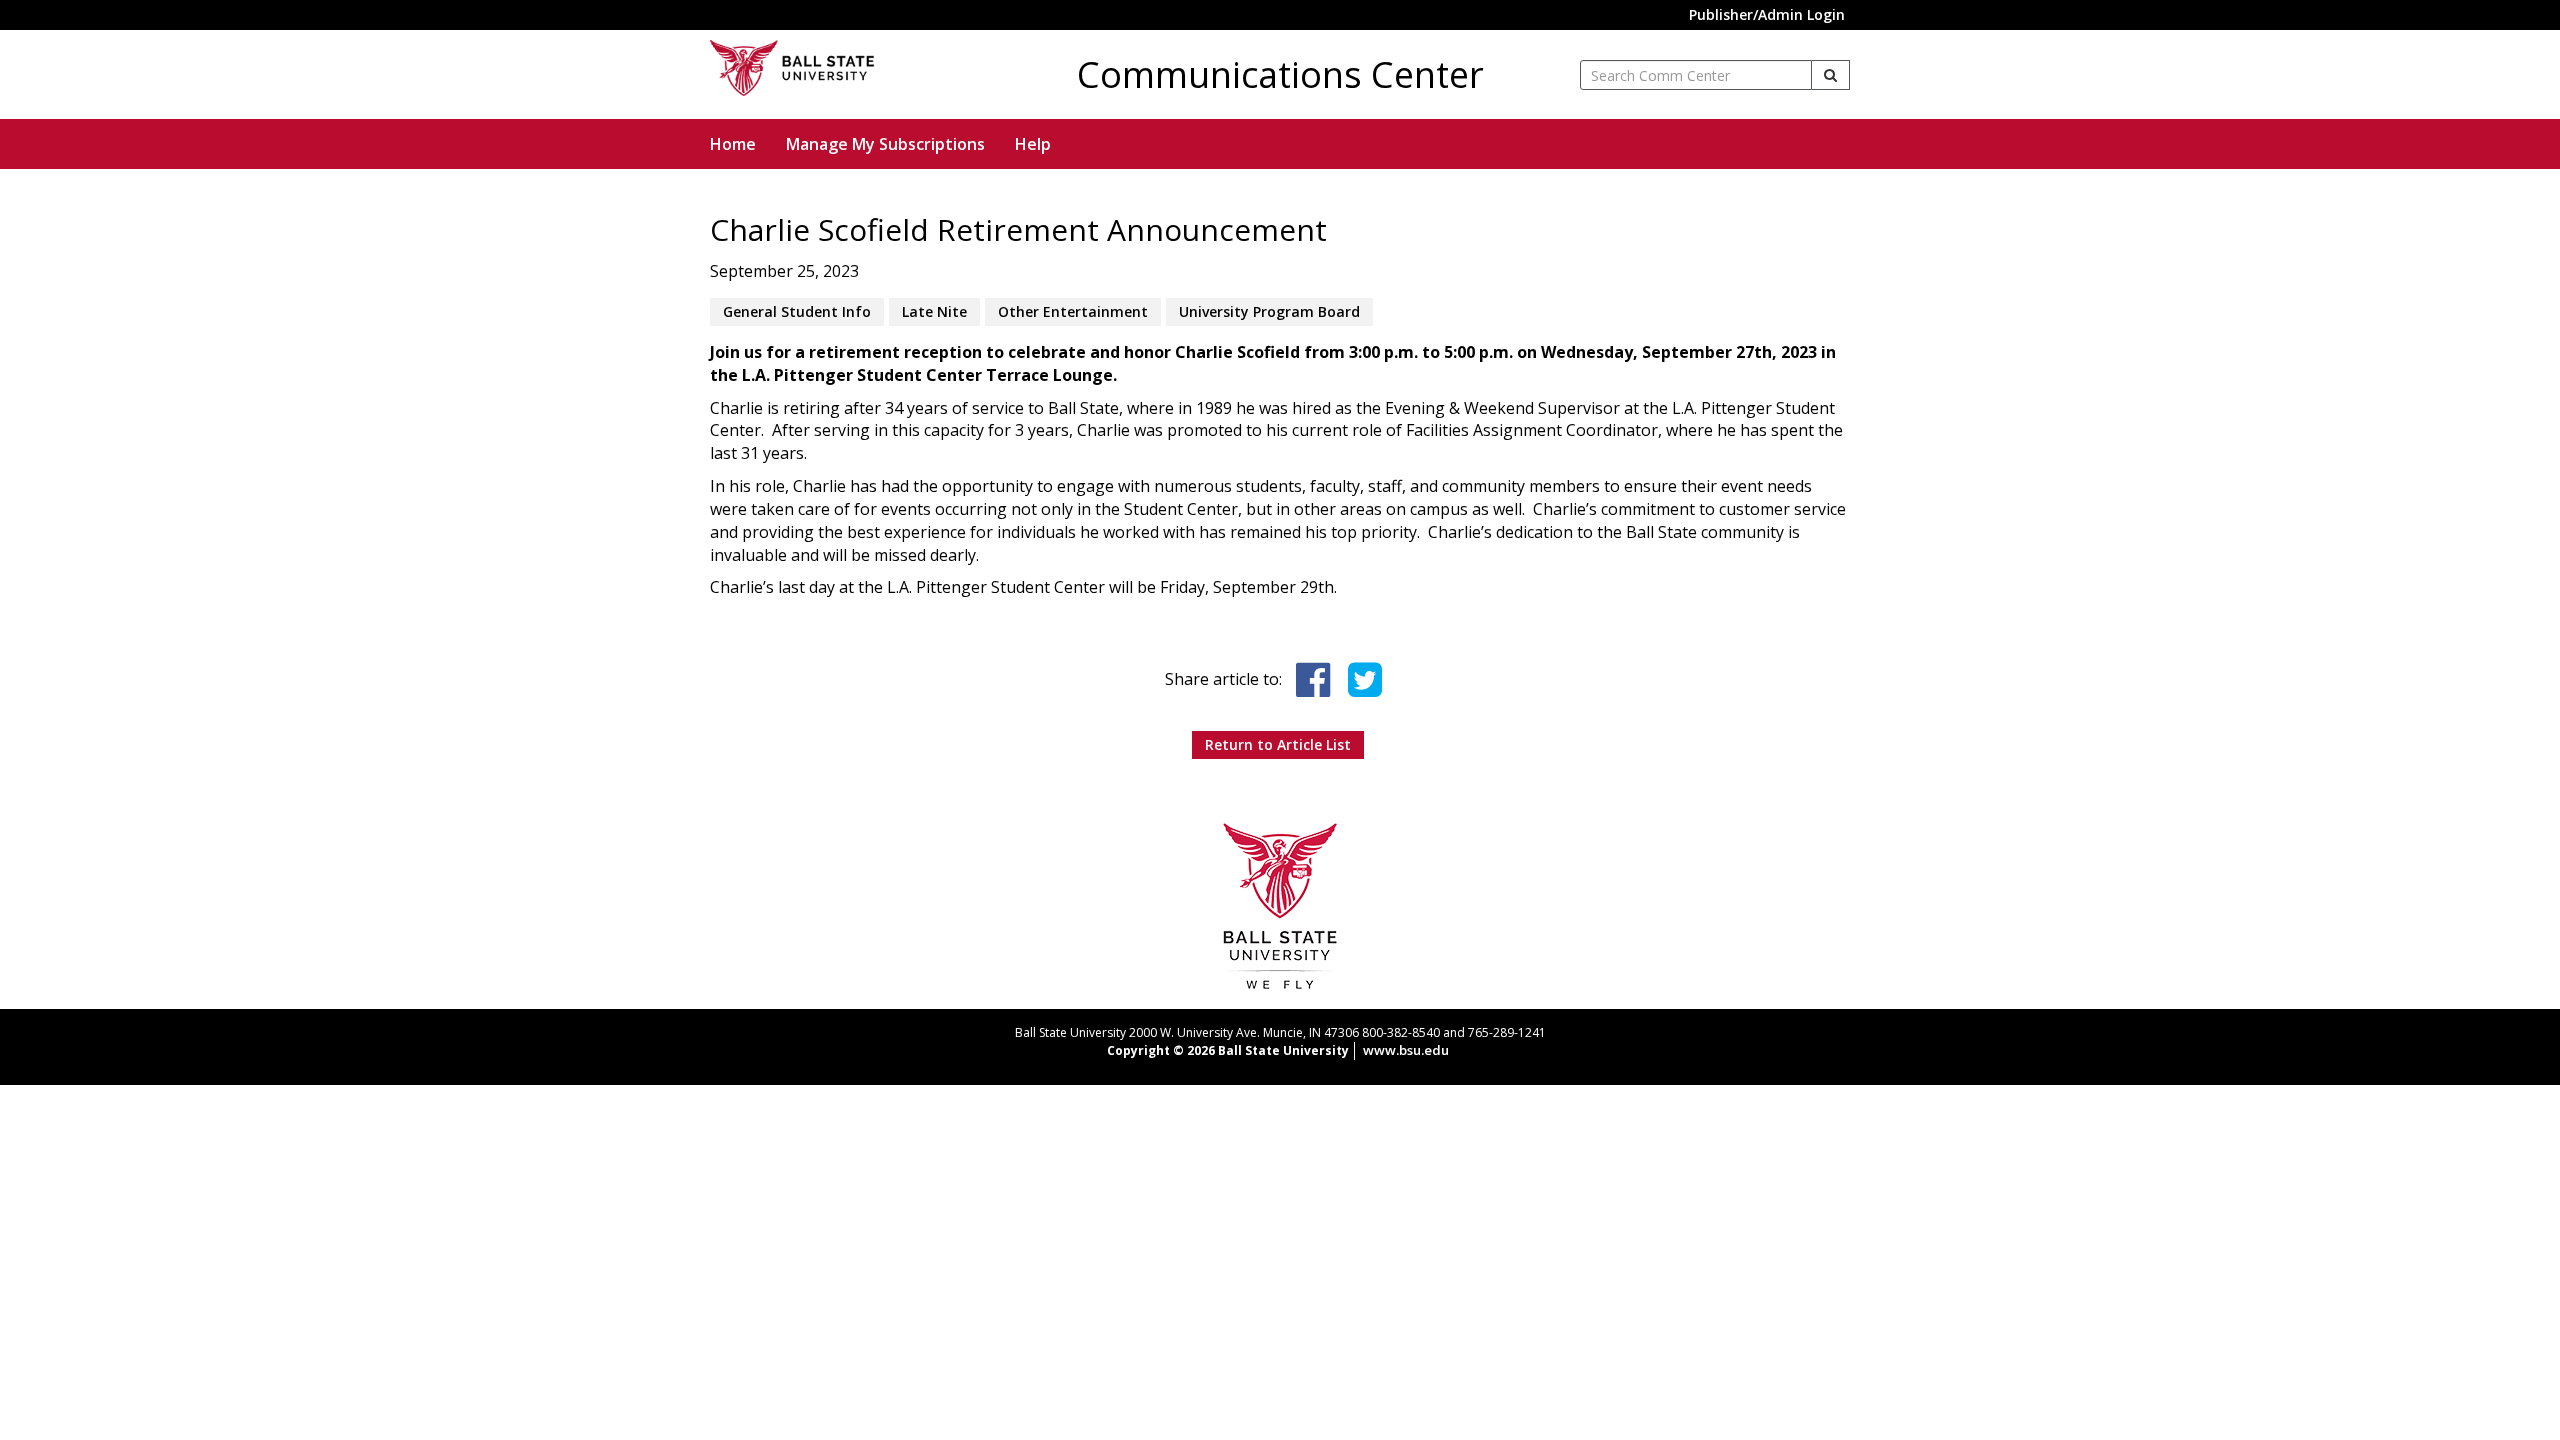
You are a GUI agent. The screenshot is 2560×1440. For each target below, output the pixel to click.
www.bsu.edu (1406, 1050)
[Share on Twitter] (1365, 680)
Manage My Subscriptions (885, 144)
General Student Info (797, 311)
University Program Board (1269, 311)
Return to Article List (1278, 744)
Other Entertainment (1073, 311)
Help (1033, 144)
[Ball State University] (1280, 905)
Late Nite (934, 311)
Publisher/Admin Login (1767, 14)
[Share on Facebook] (1313, 680)
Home (733, 144)
